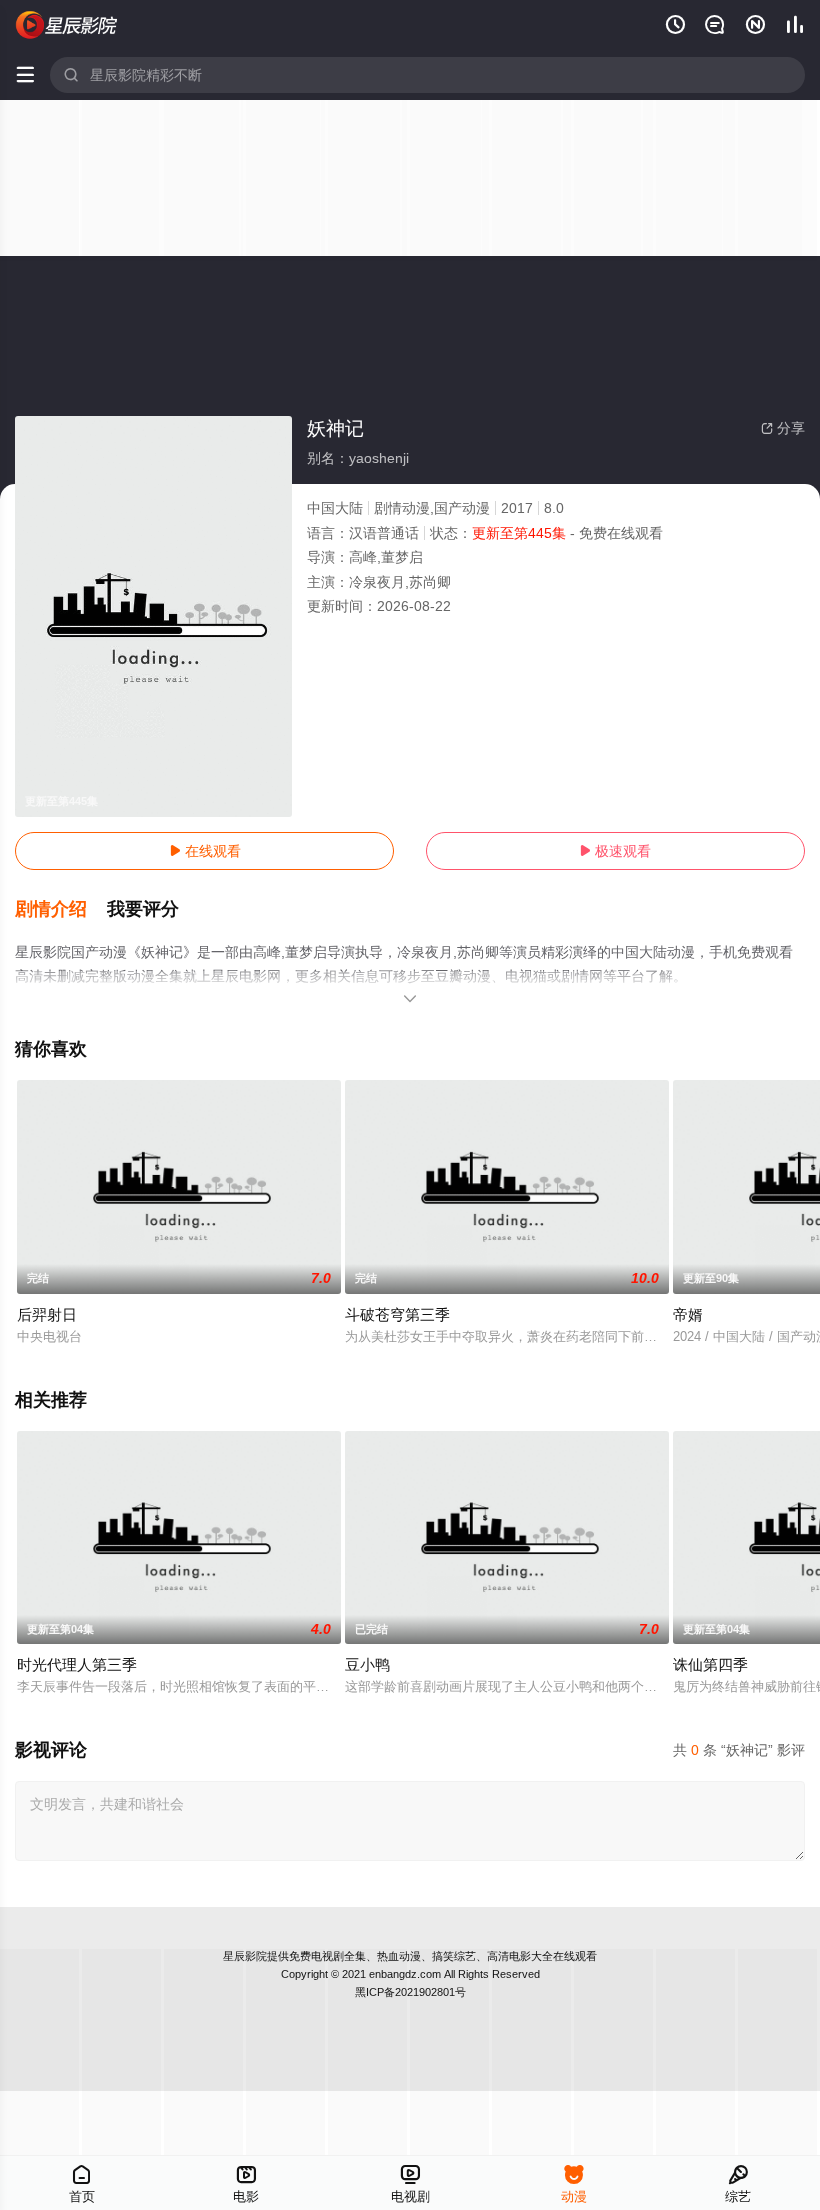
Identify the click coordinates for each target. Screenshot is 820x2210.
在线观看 (205, 851)
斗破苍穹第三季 (397, 1314)
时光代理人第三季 (77, 1664)
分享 (783, 428)
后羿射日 (47, 1314)
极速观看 (615, 851)
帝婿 (688, 1314)
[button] (61, 910)
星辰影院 (245, 1956)
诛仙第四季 (710, 1664)
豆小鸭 (367, 1664)
